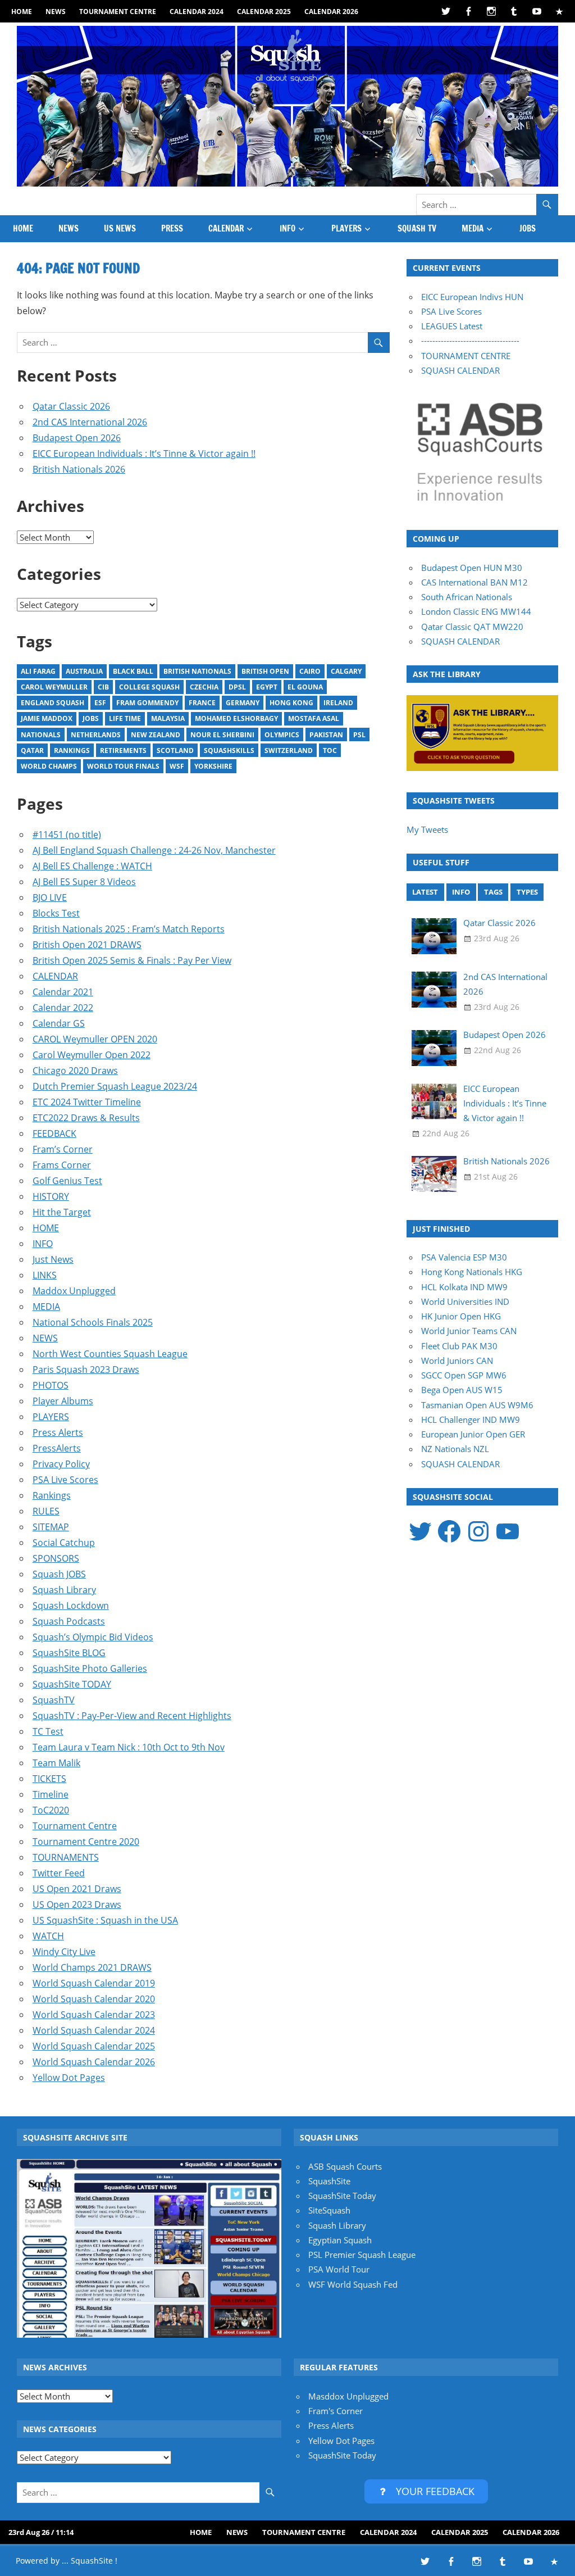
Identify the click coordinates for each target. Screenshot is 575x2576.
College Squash (149, 687)
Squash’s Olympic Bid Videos (93, 1637)
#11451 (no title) (67, 835)
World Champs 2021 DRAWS (92, 1967)
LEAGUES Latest (452, 326)
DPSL (237, 687)
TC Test (48, 1731)
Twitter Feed (59, 1873)
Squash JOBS (59, 1574)
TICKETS (49, 1779)
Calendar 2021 (63, 992)
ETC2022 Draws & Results (86, 1118)
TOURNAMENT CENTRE (466, 356)
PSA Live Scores (65, 1480)
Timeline (51, 1794)
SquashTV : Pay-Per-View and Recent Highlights (132, 1716)
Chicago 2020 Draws (75, 1071)
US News (120, 228)
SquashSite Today (342, 2196)
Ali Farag (38, 671)
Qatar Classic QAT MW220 (472, 627)
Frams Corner (62, 1165)
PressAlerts (57, 1448)
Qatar (32, 750)
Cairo (310, 671)
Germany (243, 703)
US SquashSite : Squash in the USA (105, 1920)
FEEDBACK (54, 1133)
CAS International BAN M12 (474, 582)
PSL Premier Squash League (362, 2255)
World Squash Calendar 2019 (94, 1983)
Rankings (72, 750)
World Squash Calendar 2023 (94, 2015)
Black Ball (133, 671)
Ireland (338, 703)
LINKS (45, 1275)
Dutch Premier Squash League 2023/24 (115, 1086)
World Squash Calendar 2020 (94, 1999)
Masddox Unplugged (348, 2396)
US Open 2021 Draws (77, 1889)
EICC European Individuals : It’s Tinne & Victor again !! (144, 453)
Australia (84, 671)
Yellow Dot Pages (69, 2078)
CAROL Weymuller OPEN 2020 (95, 1039)
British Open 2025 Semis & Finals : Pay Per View (132, 960)
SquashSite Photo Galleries (90, 1668)
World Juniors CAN (457, 1360)
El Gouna (305, 687)
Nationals (41, 735)
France (202, 703)
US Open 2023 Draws (77, 1904)
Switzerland (289, 750)
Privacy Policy (61, 1464)
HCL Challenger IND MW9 (471, 1419)
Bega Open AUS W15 (462, 1390)
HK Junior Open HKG (461, 1316)
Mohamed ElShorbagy (236, 718)
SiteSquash (329, 2210)
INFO (287, 228)
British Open (265, 671)
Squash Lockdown (71, 1606)
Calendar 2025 (264, 12)
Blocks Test (56, 913)
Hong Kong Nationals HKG (472, 1272)
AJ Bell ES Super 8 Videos (84, 882)
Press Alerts (58, 1432)
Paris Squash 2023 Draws (86, 1369)
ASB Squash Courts (345, 2166)
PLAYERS (346, 228)
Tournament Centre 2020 (86, 1842)
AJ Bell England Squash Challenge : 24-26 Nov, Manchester (154, 850)
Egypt (267, 687)
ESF (100, 703)
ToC (330, 750)
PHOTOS (51, 1385)
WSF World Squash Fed (353, 2284)
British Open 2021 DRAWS (87, 945)
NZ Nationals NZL (455, 1449)
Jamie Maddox (47, 718)
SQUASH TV (417, 228)
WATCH (48, 1936)
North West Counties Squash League (110, 1354)
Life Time (125, 718)
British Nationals (197, 671)
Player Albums (63, 1401)
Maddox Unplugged (74, 1291)
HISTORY (51, 1196)
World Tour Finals (123, 766)
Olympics (282, 735)
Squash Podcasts (69, 1621)
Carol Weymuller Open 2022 (92, 1055)
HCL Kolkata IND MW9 (464, 1287)
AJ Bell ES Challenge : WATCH (92, 866)
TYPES (527, 892)
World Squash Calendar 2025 (94, 2046)
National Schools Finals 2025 (93, 1322)
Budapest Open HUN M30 (472, 568)
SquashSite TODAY (72, 1684)
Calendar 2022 (63, 1008)
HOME (22, 12)
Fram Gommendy (147, 703)
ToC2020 (51, 1810)
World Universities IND (465, 1301)
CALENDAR (226, 228)
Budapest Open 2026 (77, 438)
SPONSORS (56, 1558)
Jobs (91, 718)
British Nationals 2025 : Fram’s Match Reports (129, 929)
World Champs (49, 766)
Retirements (123, 750)
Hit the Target (62, 1212)
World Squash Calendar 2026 (94, 2062)
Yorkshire (213, 766)
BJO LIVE (50, 897)
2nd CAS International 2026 (90, 422)
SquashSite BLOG (69, 1653)
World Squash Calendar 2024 (94, 2030)
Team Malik (56, 1763)
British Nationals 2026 (79, 469)
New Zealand (156, 735)
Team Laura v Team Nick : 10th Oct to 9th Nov (129, 1747)
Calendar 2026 (331, 12)
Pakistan (326, 735)
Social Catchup (64, 1543)
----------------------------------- (470, 341)
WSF (177, 766)
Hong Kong (291, 703)
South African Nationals (467, 597)
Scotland (175, 750)
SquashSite (329, 2181)
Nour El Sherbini (222, 735)
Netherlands (96, 735)
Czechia (204, 687)
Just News (53, 1259)
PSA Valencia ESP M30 (464, 1257)
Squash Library (64, 1590)
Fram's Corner (336, 2411)
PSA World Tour (339, 2269)
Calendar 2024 (197, 12)
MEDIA (473, 228)
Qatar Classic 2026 (71, 406)
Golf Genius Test (67, 1181)
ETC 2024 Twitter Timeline (87, 1102)
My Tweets (427, 829)
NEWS (56, 12)
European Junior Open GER (473, 1434)
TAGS (493, 892)
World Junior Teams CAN (469, 1331)
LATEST (425, 892)
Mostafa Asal (314, 718)
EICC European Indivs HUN (472, 297)
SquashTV (54, 1700)
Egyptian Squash (340, 2240)
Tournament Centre (118, 12)
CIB (103, 687)
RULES (46, 1511)
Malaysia (168, 718)
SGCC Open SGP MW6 (464, 1375)
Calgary (346, 671)
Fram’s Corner (63, 1149)
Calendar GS (59, 1023)
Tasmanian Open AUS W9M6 (477, 1405)
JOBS (528, 228)
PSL (359, 735)
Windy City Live (64, 1952)
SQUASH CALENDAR (460, 370)
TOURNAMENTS (66, 1857)
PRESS (172, 228)
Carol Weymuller (54, 687)
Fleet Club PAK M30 (459, 1346)
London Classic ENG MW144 (476, 611)
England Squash (53, 703)
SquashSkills (229, 750)
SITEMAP (51, 1527)
